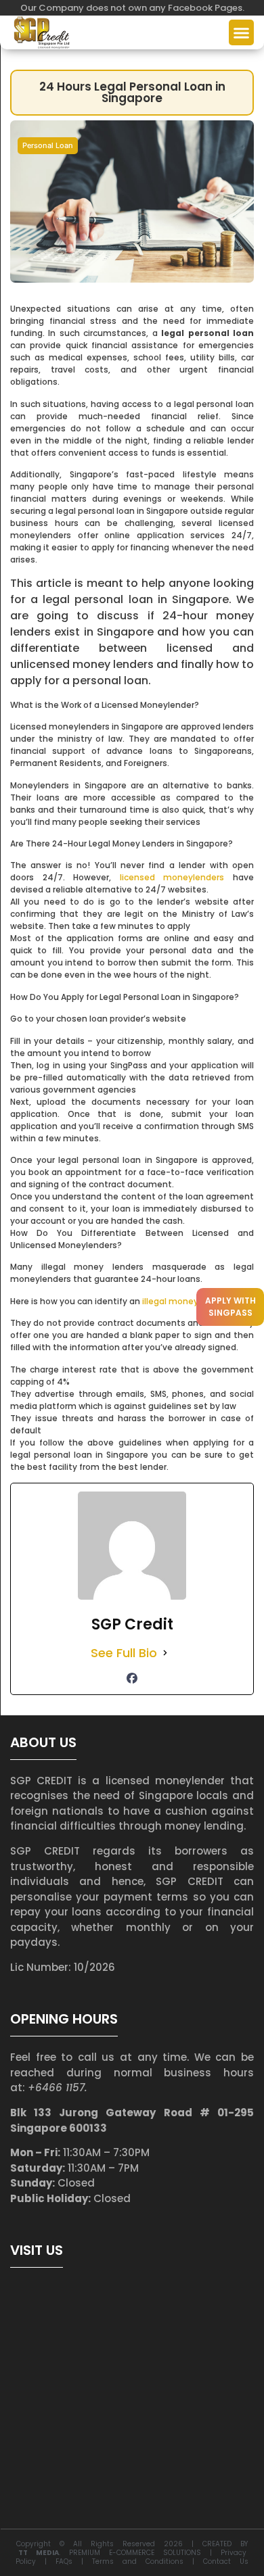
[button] (242, 32)
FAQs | (74, 2561)
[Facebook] (132, 1678)
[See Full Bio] (165, 1653)
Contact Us (226, 2561)
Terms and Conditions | (148, 2561)
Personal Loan (48, 145)
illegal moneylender (183, 1301)
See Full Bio (124, 1653)
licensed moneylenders (172, 877)
